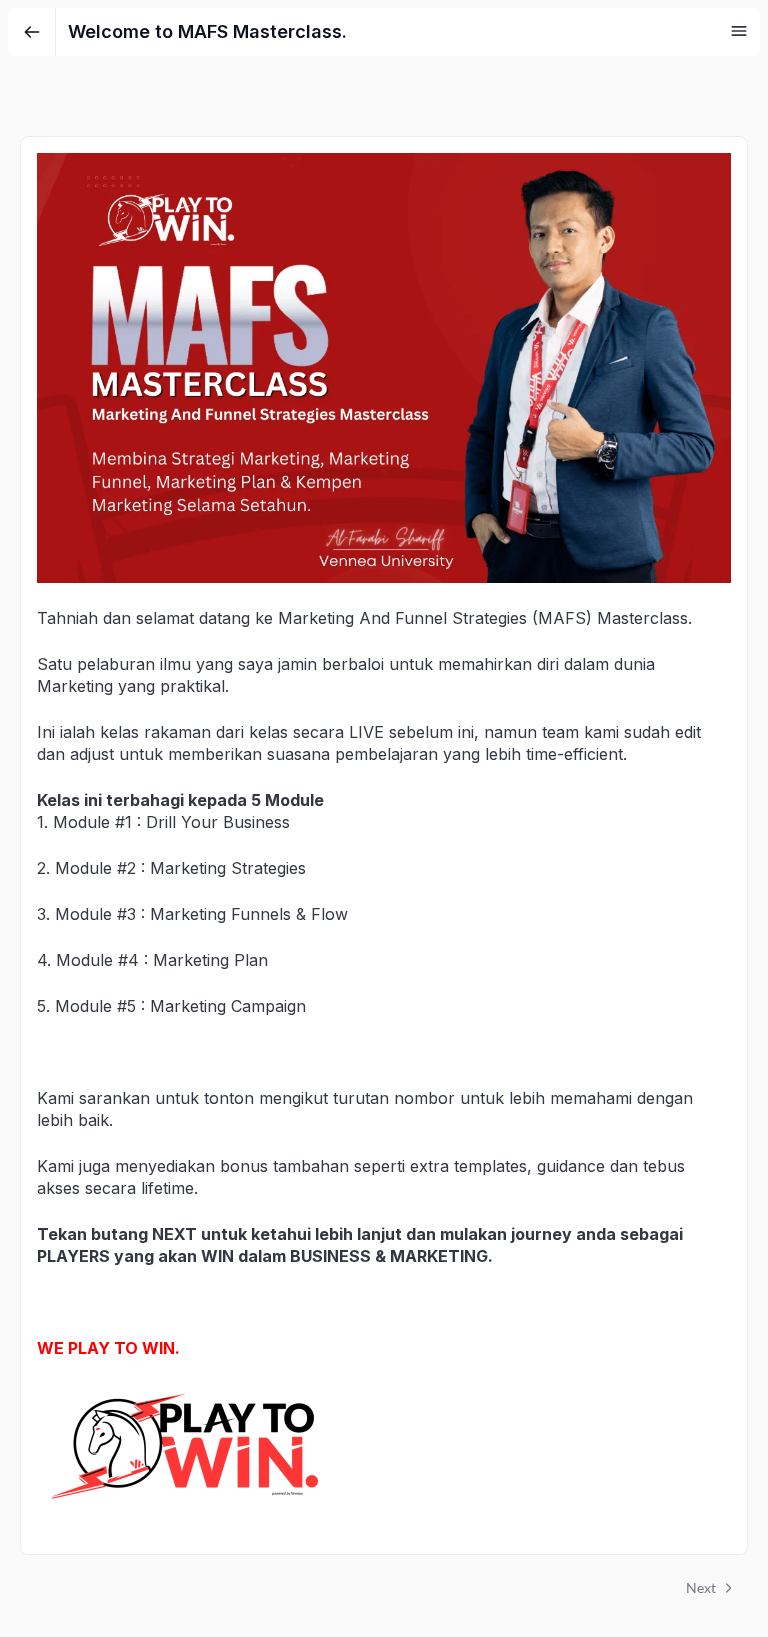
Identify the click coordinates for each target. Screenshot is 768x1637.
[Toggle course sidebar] (739, 31)
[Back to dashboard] (32, 32)
